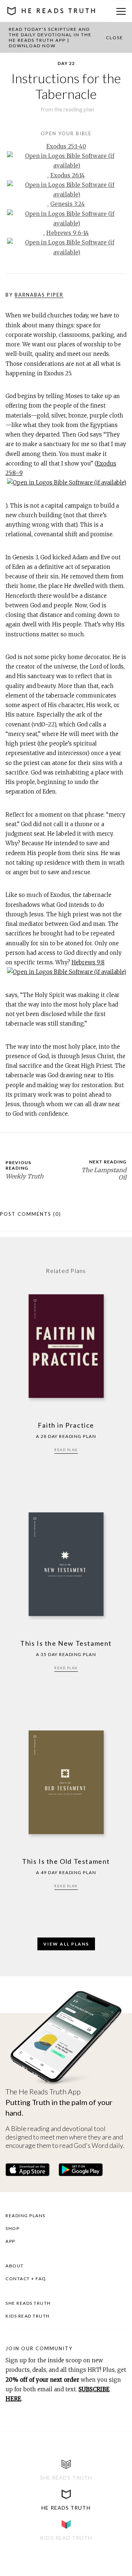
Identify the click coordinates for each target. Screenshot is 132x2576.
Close (115, 38)
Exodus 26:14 (67, 175)
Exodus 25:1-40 (66, 146)
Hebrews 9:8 (88, 962)
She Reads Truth (28, 2303)
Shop (12, 2228)
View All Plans (66, 1944)
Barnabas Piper (39, 295)
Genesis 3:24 (67, 204)
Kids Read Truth (28, 2316)
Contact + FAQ (26, 2279)
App (10, 2241)
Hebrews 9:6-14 (67, 233)
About (15, 2266)
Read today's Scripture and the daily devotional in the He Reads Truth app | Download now (50, 37)
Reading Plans (25, 2216)
